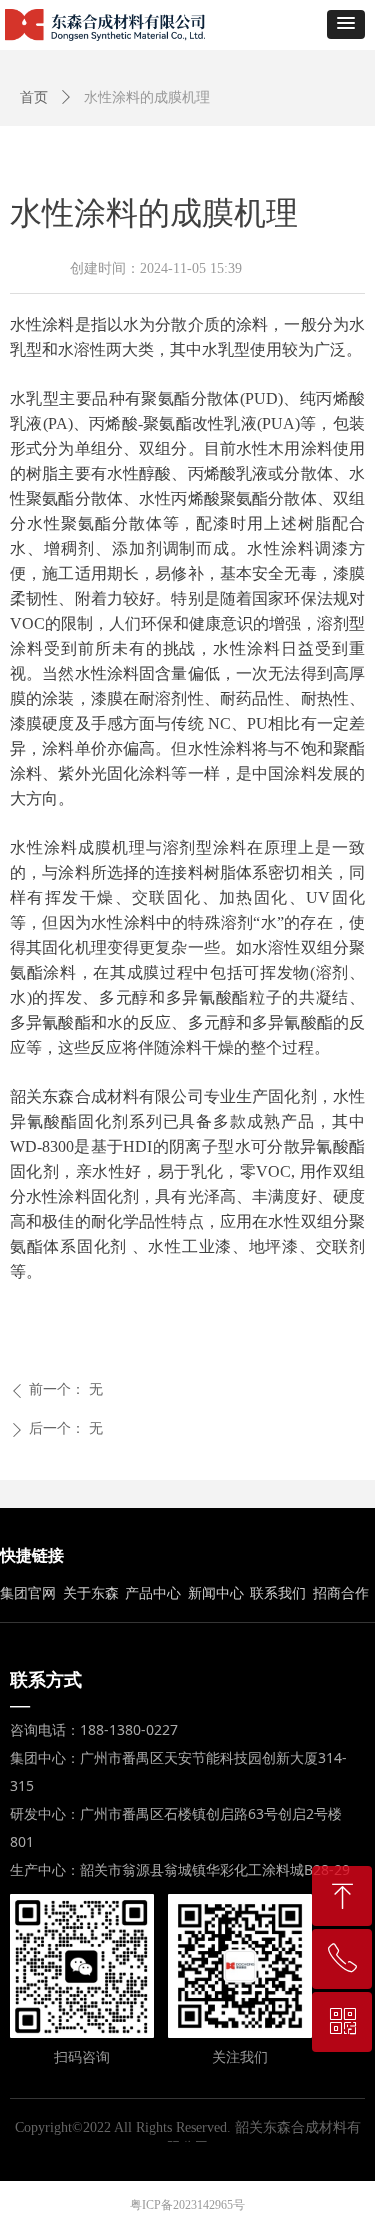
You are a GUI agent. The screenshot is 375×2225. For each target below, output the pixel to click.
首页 (34, 97)
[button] (346, 24)
